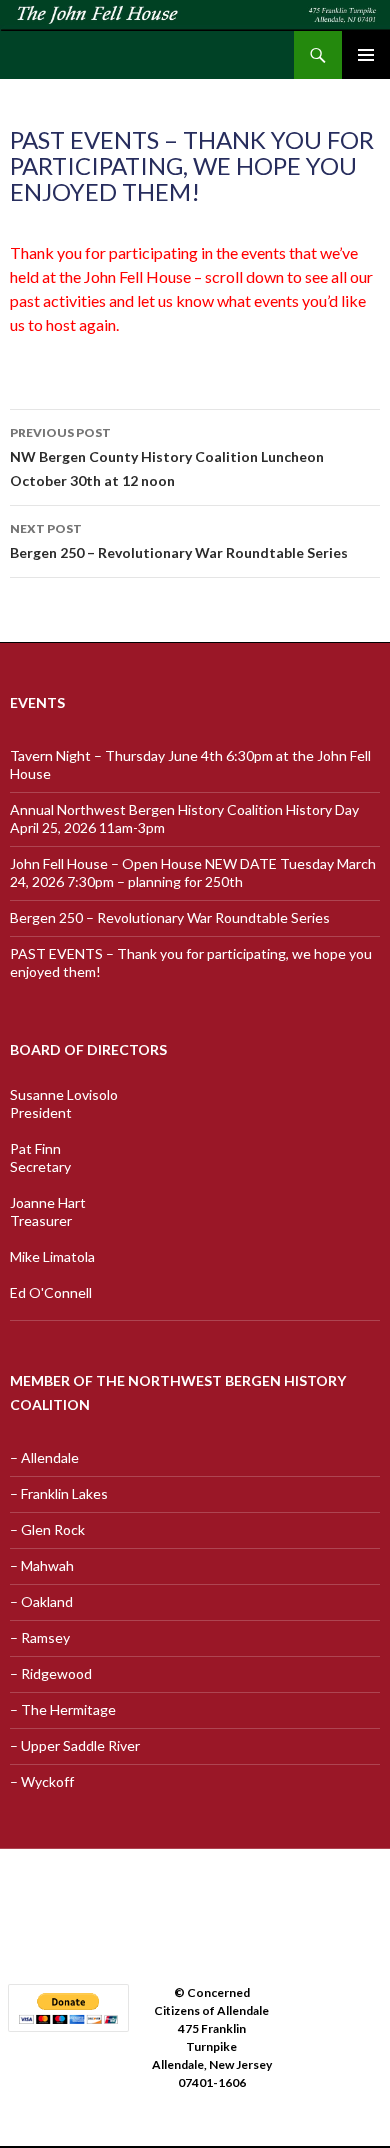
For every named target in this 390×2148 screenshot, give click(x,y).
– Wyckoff (42, 1781)
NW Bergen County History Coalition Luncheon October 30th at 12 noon (167, 457)
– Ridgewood (51, 1673)
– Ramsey (40, 1637)
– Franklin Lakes (59, 1493)
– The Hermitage (63, 1709)
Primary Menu (366, 55)
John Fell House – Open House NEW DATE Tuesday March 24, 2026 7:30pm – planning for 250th (193, 872)
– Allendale (44, 1457)
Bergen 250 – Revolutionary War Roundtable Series (179, 541)
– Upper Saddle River (75, 1745)
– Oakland (41, 1601)
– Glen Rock (47, 1529)
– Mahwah (42, 1565)
